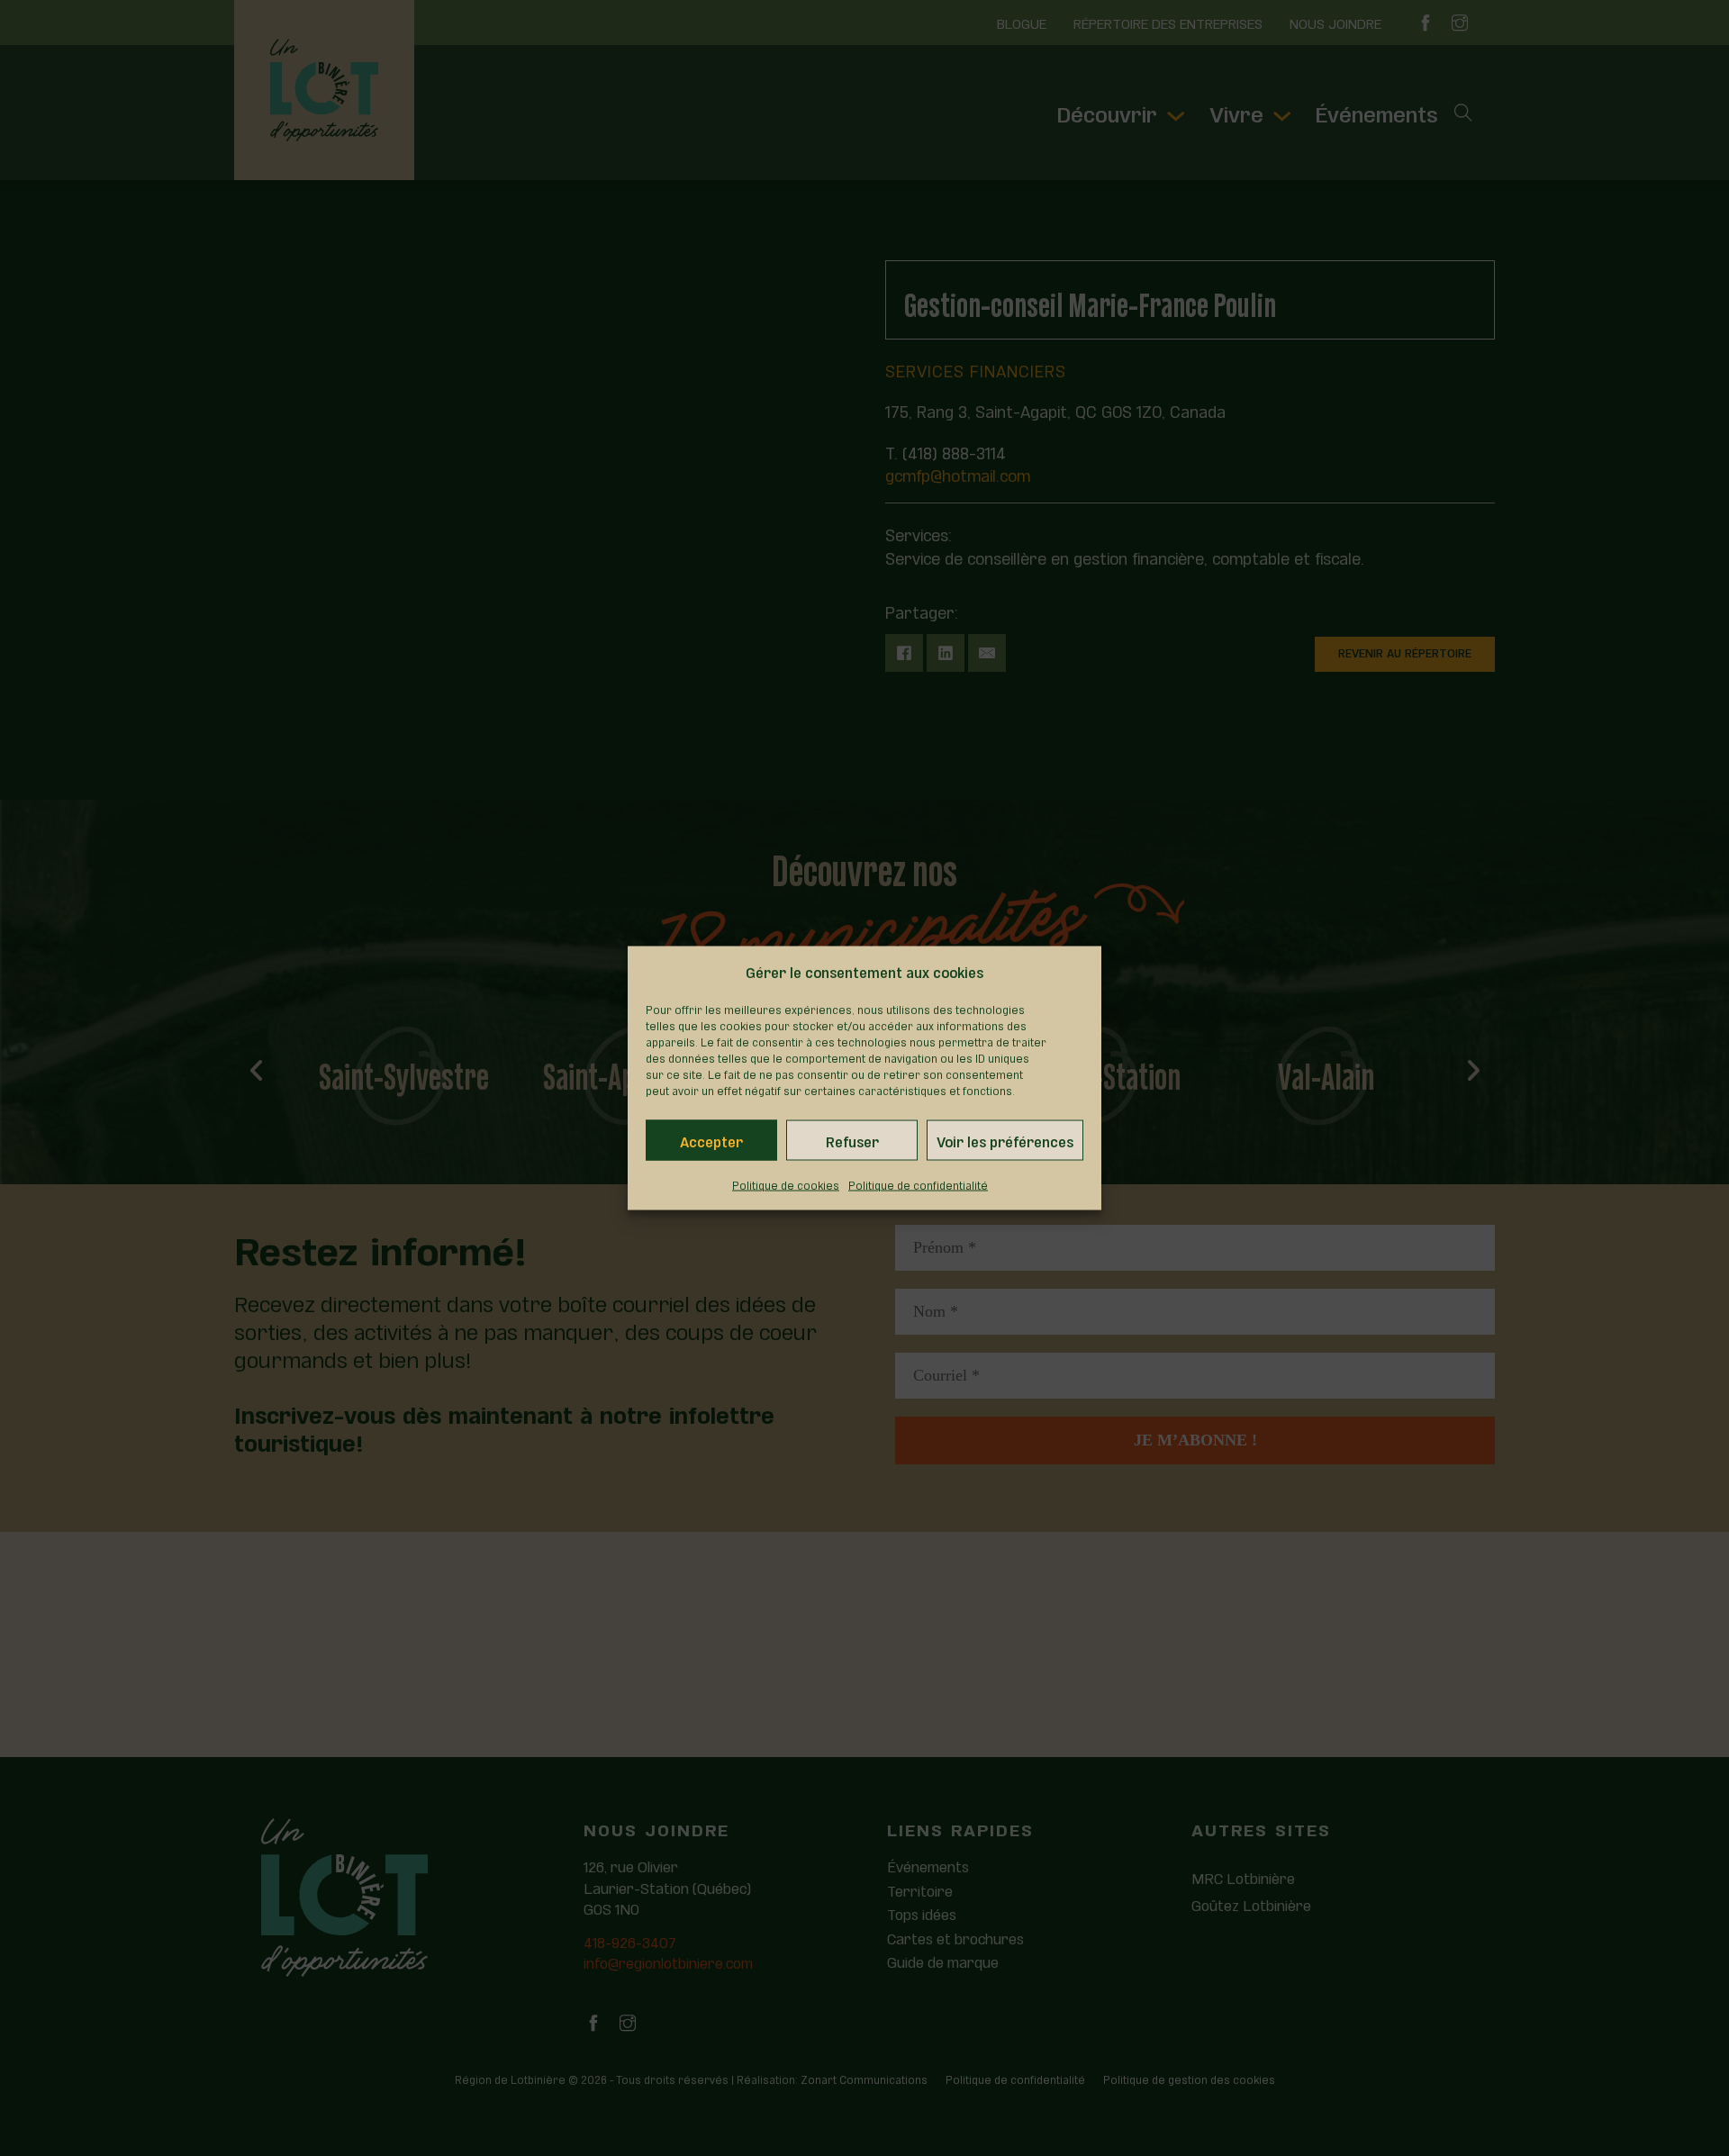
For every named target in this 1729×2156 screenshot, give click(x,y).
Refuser (852, 1141)
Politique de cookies (786, 1184)
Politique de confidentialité (918, 1184)
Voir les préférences (1005, 1141)
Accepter (711, 1141)
